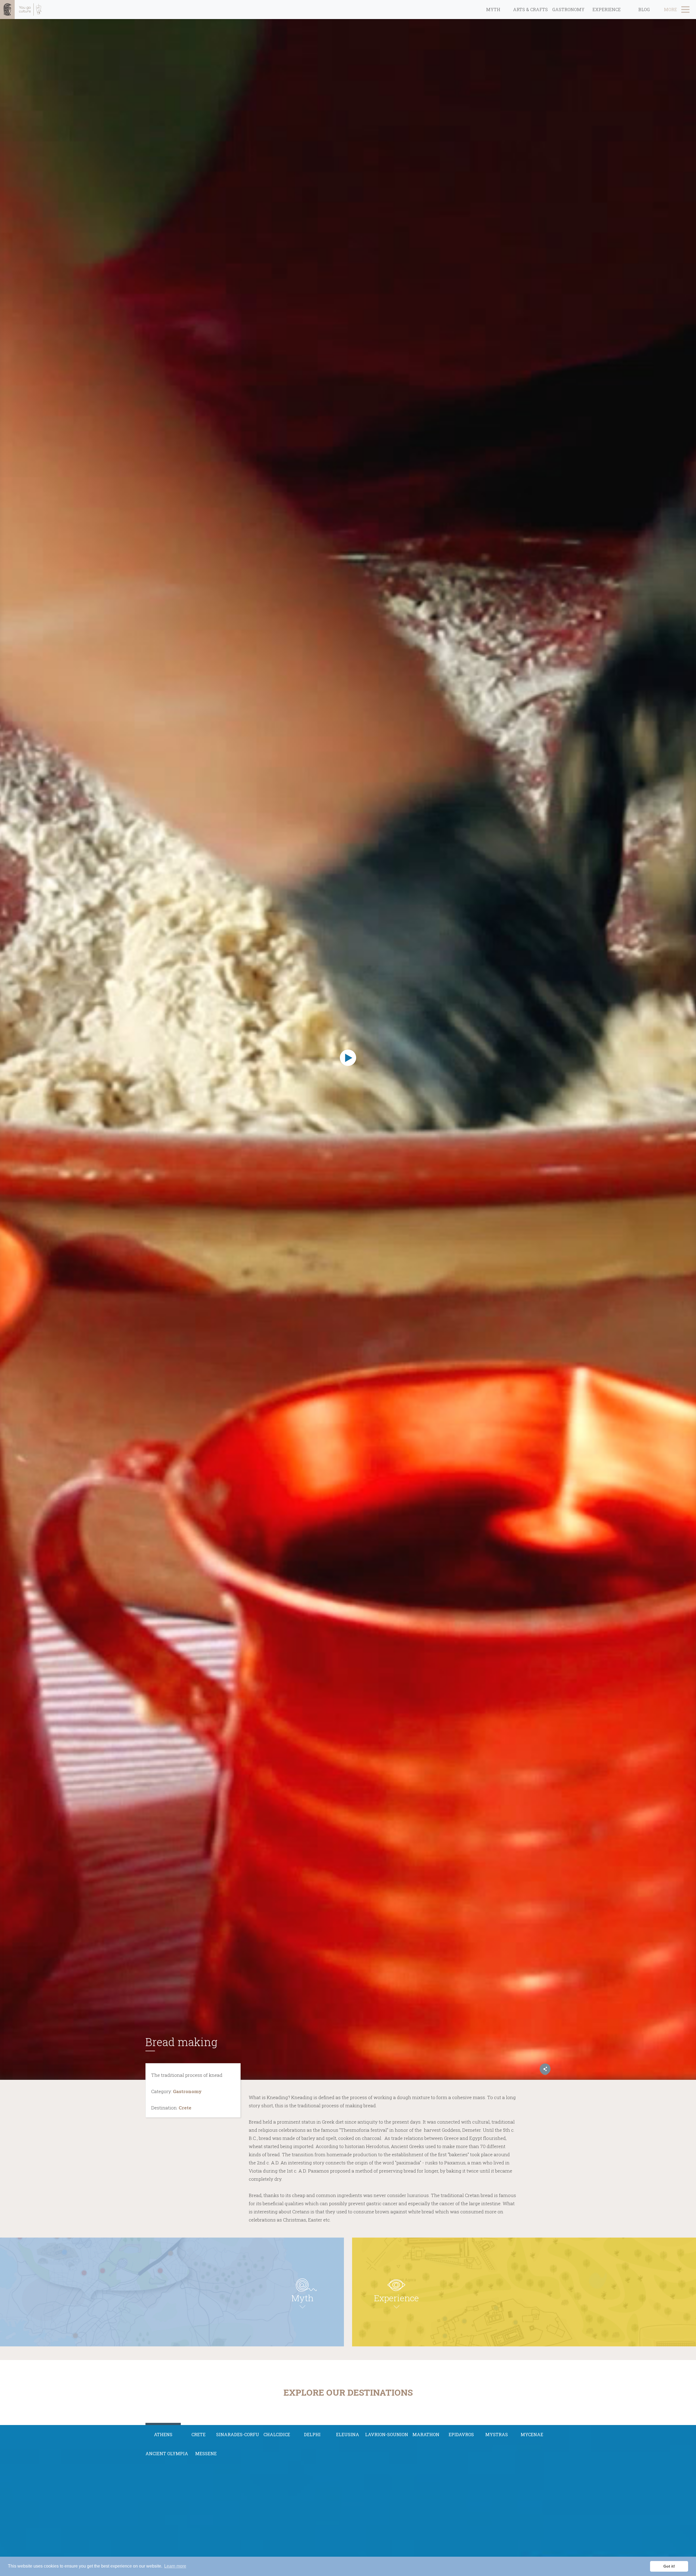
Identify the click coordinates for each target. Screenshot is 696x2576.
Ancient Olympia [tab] (167, 2453)
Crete (185, 2108)
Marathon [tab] (426, 2434)
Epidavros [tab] (461, 2434)
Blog (644, 9)
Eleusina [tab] (348, 2434)
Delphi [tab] (312, 2434)
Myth (493, 9)
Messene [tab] (206, 2453)
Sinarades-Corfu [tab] (238, 2434)
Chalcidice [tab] (277, 2434)
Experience (607, 9)
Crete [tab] (198, 2434)
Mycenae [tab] (532, 2434)
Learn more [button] (175, 2566)
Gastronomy (568, 9)
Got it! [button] (669, 2566)
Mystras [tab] (497, 2434)
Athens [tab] (163, 2434)
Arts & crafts (530, 9)
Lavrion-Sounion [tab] (387, 2434)
